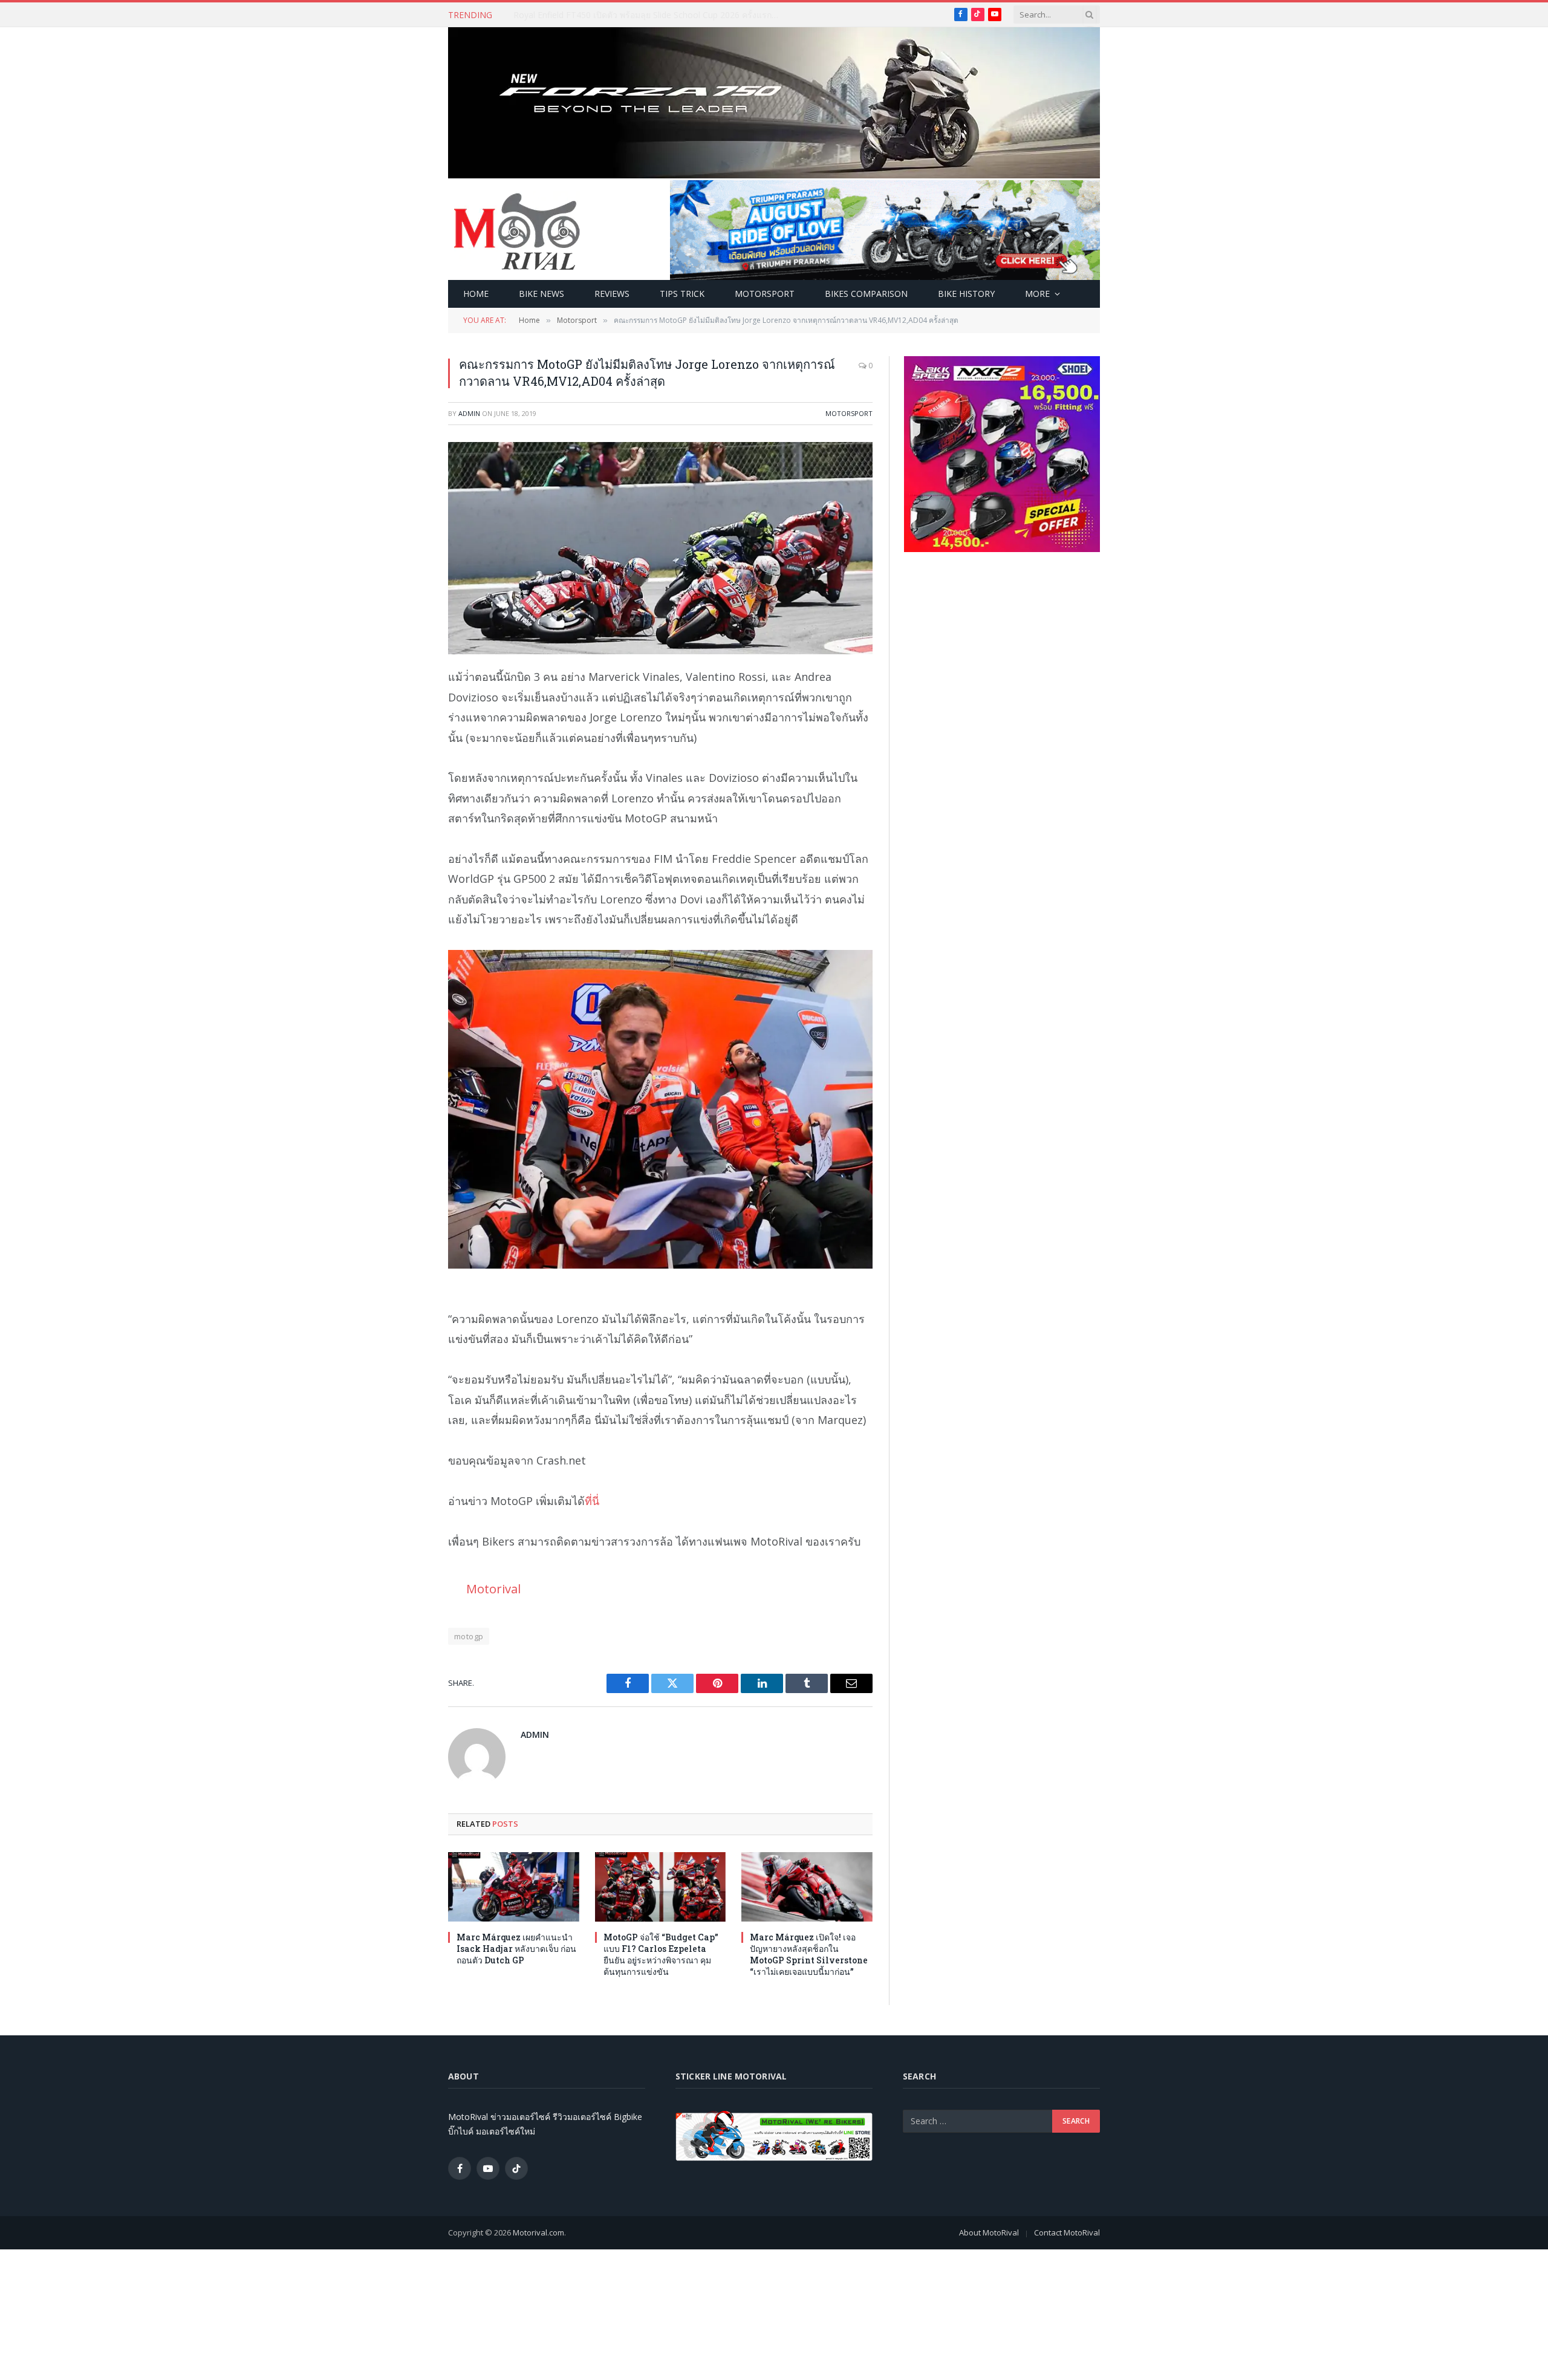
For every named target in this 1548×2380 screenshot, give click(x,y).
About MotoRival (989, 2232)
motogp (469, 1636)
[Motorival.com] (517, 230)
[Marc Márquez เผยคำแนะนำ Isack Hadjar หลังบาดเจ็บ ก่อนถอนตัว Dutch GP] (514, 1887)
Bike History (966, 294)
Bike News (541, 294)
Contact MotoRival (1067, 2232)
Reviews (612, 294)
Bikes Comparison (866, 294)
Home (476, 294)
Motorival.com (538, 2232)
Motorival (493, 1588)
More (1037, 294)
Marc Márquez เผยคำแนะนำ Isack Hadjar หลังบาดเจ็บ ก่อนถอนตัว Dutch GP (649, 15)
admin (469, 413)
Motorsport (765, 294)
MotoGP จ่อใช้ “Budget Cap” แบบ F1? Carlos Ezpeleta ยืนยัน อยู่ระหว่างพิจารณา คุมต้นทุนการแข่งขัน (661, 1954)
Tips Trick (682, 294)
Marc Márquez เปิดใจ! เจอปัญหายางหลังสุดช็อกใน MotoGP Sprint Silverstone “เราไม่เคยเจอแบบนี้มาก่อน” (809, 1954)
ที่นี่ (592, 1501)
